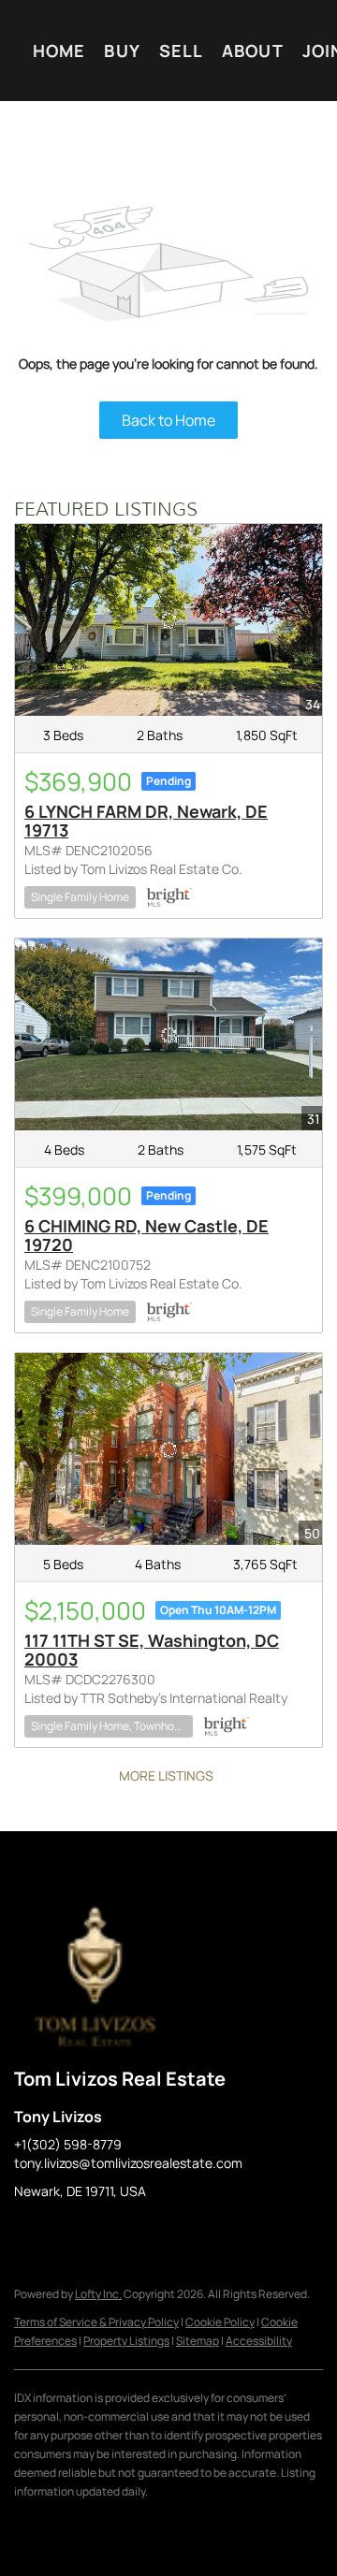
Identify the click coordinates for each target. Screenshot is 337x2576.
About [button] (253, 51)
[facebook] (28, 2234)
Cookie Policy (220, 2322)
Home (59, 51)
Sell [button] (181, 51)
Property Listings (126, 2341)
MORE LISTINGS (166, 1776)
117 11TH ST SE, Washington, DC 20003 (152, 1650)
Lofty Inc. (98, 2294)
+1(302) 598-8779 (68, 2144)
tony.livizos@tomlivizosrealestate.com (128, 2163)
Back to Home (168, 420)
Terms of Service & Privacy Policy (96, 2322)
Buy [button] (122, 51)
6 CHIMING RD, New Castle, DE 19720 (147, 1235)
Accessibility (259, 2341)
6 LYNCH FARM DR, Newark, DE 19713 (146, 821)
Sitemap (198, 2341)
